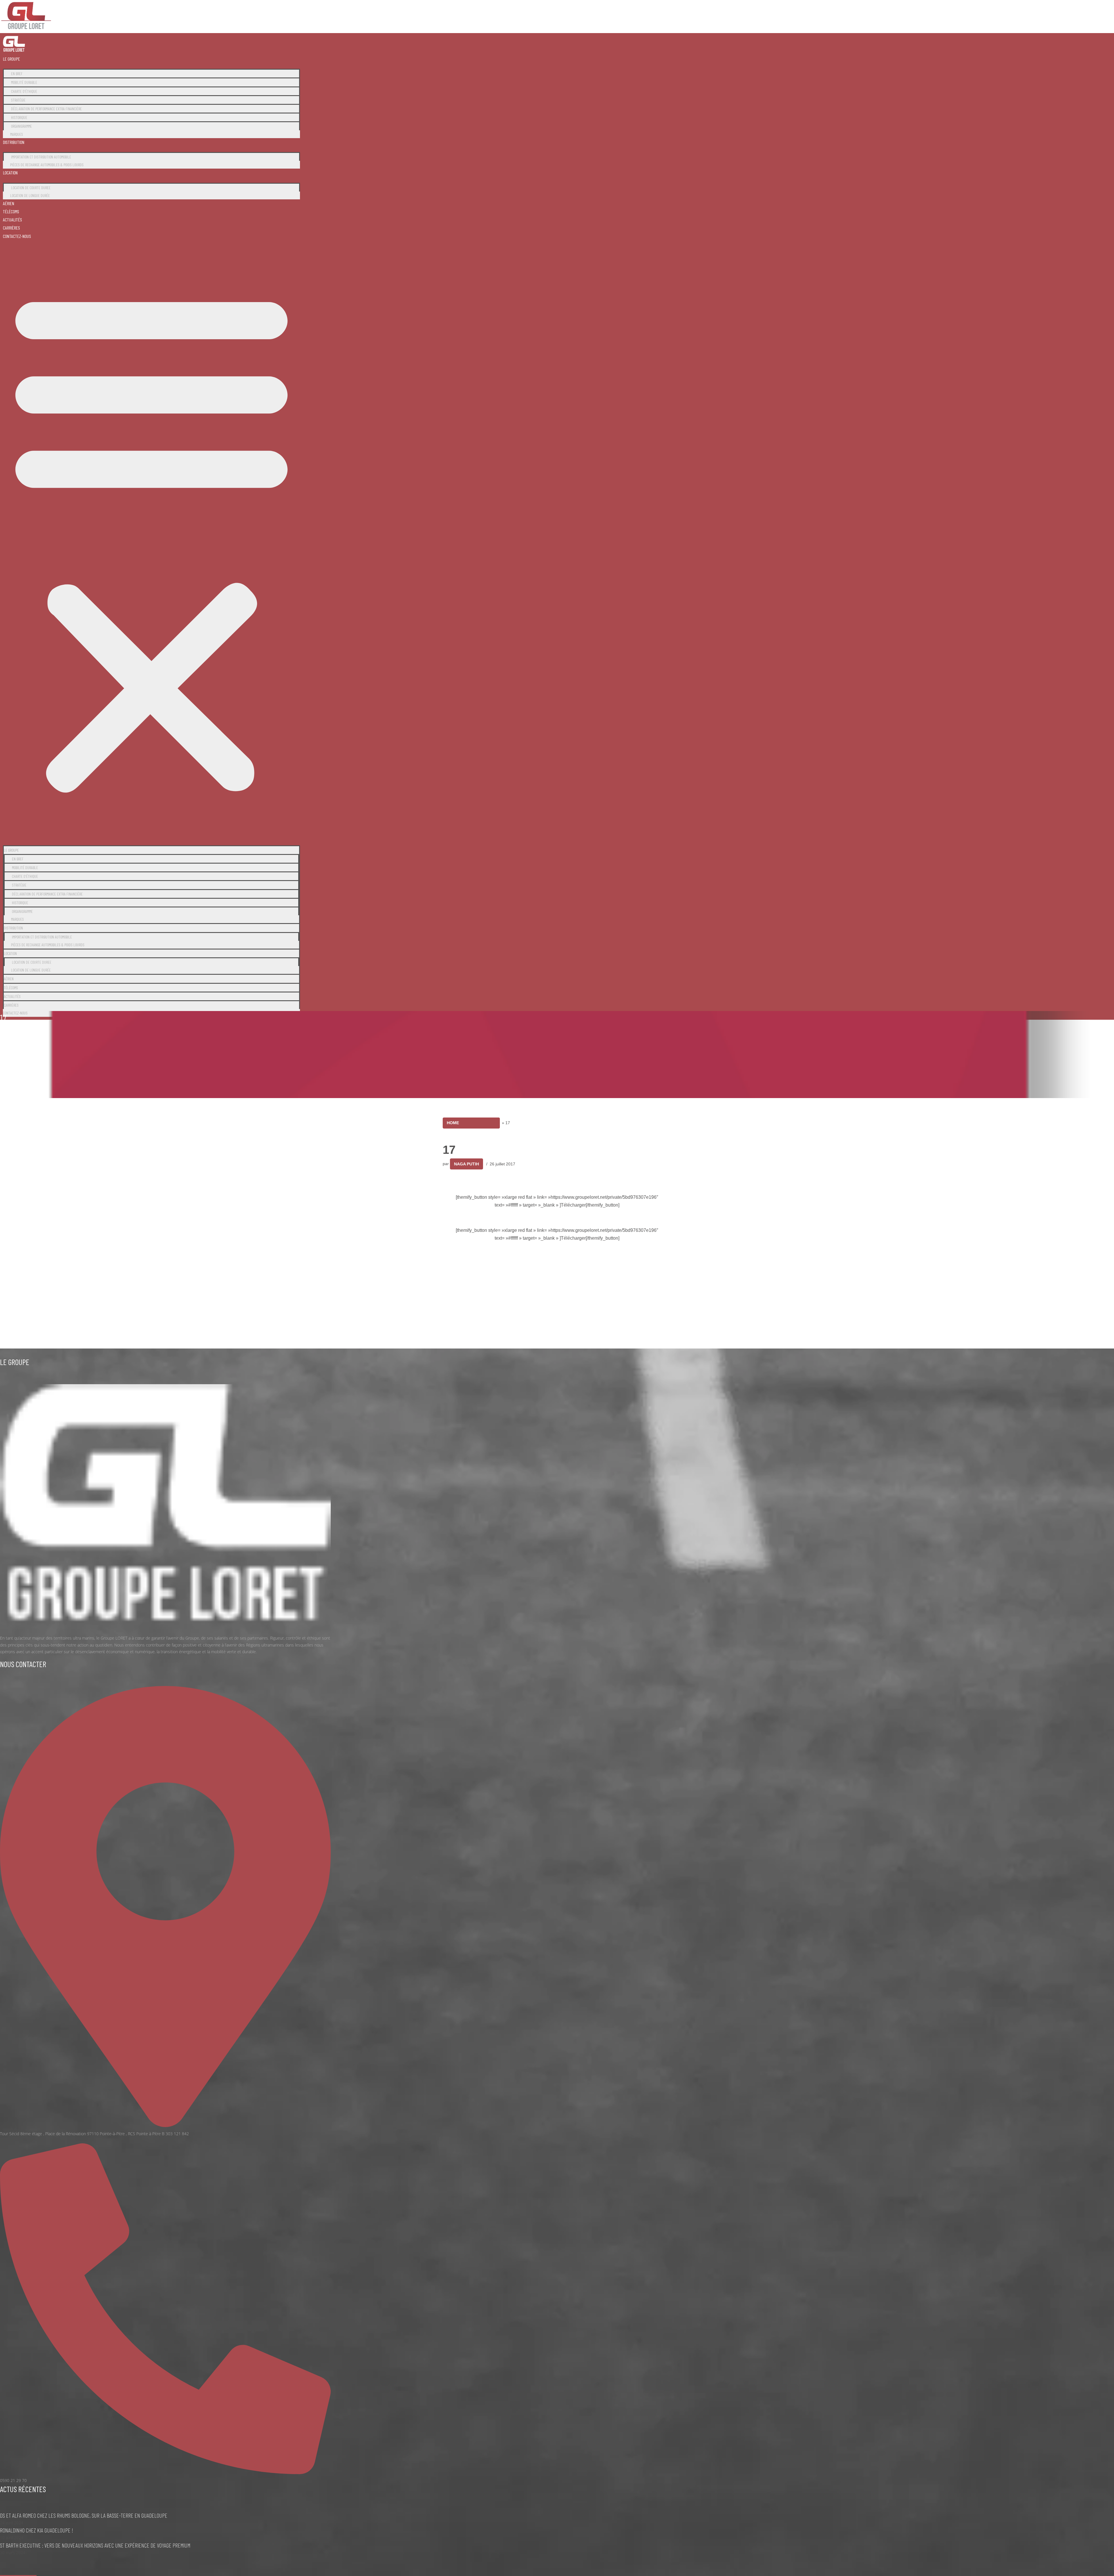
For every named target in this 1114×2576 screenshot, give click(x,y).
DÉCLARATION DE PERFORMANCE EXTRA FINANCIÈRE (46, 109)
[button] (151, 540)
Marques (17, 134)
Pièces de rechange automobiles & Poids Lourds (47, 165)
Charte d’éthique (24, 91)
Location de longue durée (30, 195)
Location (10, 173)
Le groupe (11, 59)
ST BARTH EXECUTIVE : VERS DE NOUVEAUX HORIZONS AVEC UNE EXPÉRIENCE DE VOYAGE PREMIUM (95, 2545)
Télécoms (11, 211)
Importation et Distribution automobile (41, 157)
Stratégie (18, 100)
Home (453, 1123)
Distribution (14, 142)
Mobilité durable (24, 82)
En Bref (17, 74)
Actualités (12, 220)
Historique (19, 117)
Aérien (9, 203)
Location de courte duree (31, 188)
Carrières (11, 228)
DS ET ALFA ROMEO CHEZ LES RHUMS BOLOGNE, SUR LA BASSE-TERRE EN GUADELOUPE (84, 2515)
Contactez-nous (17, 236)
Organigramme (21, 126)
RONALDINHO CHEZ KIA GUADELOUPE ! (37, 2530)
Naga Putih (466, 1164)
